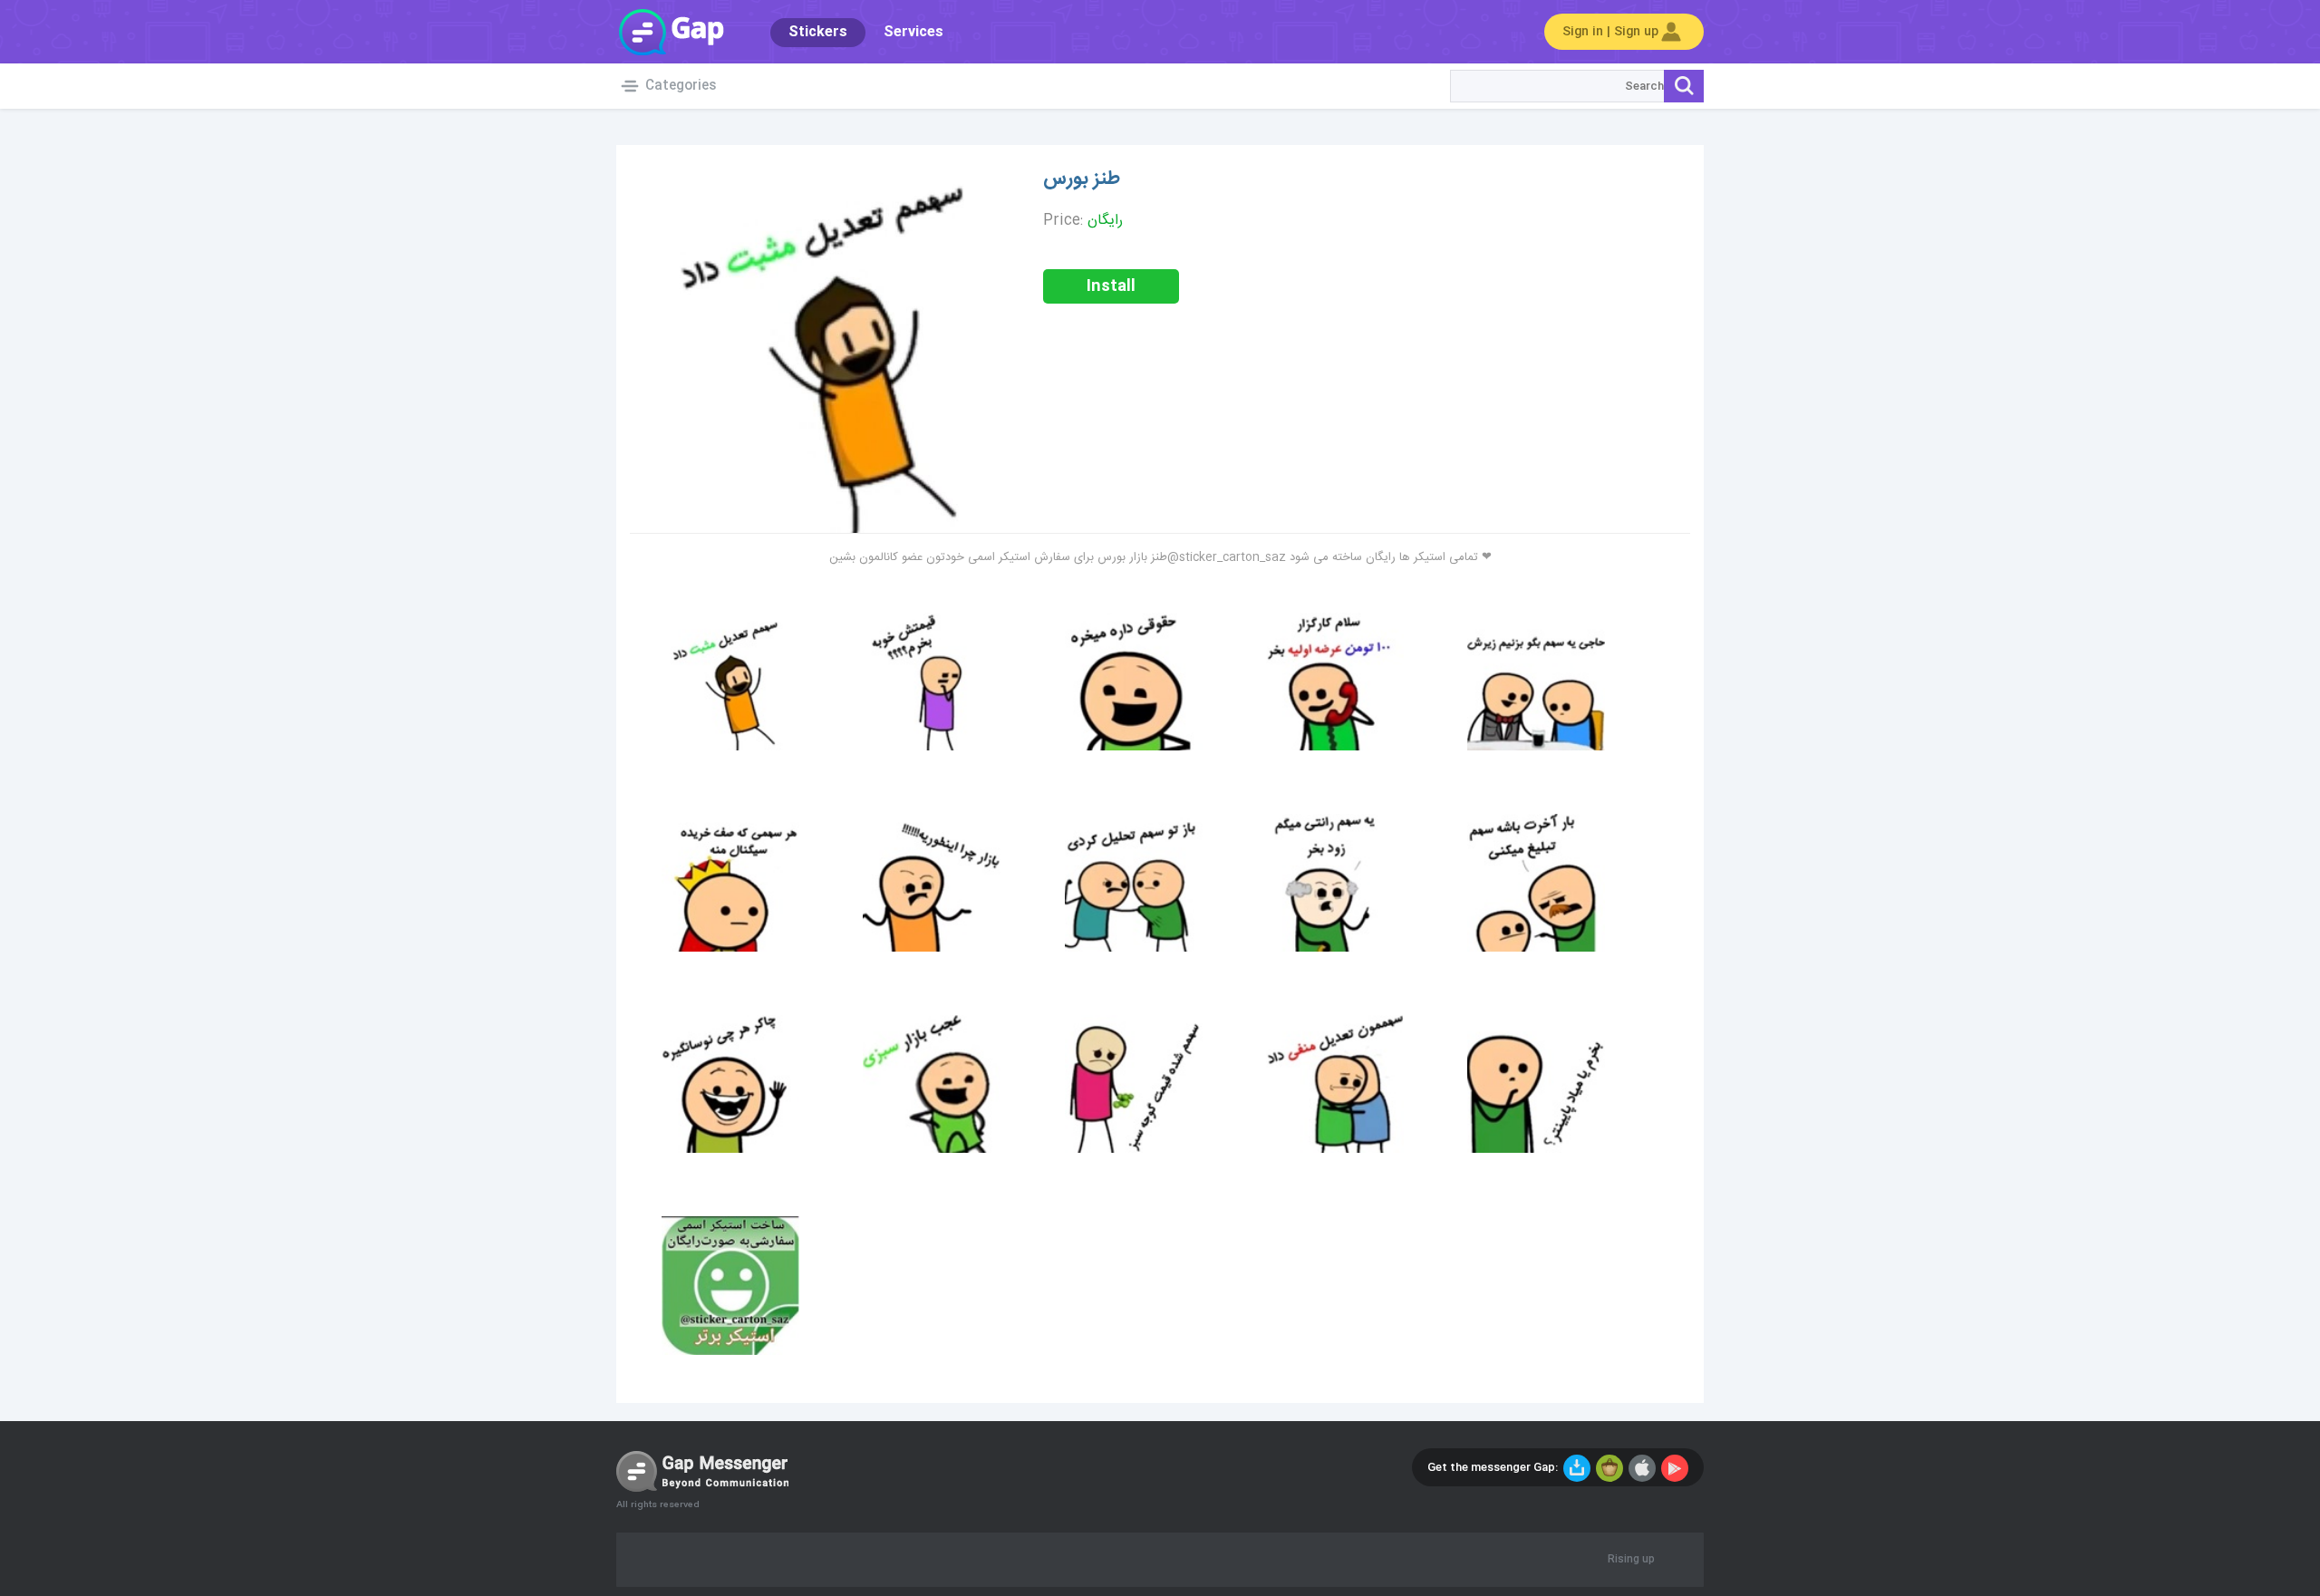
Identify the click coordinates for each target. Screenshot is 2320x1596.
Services (913, 32)
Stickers (818, 32)
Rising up (1631, 1560)
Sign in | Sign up (1610, 32)
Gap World (671, 32)
